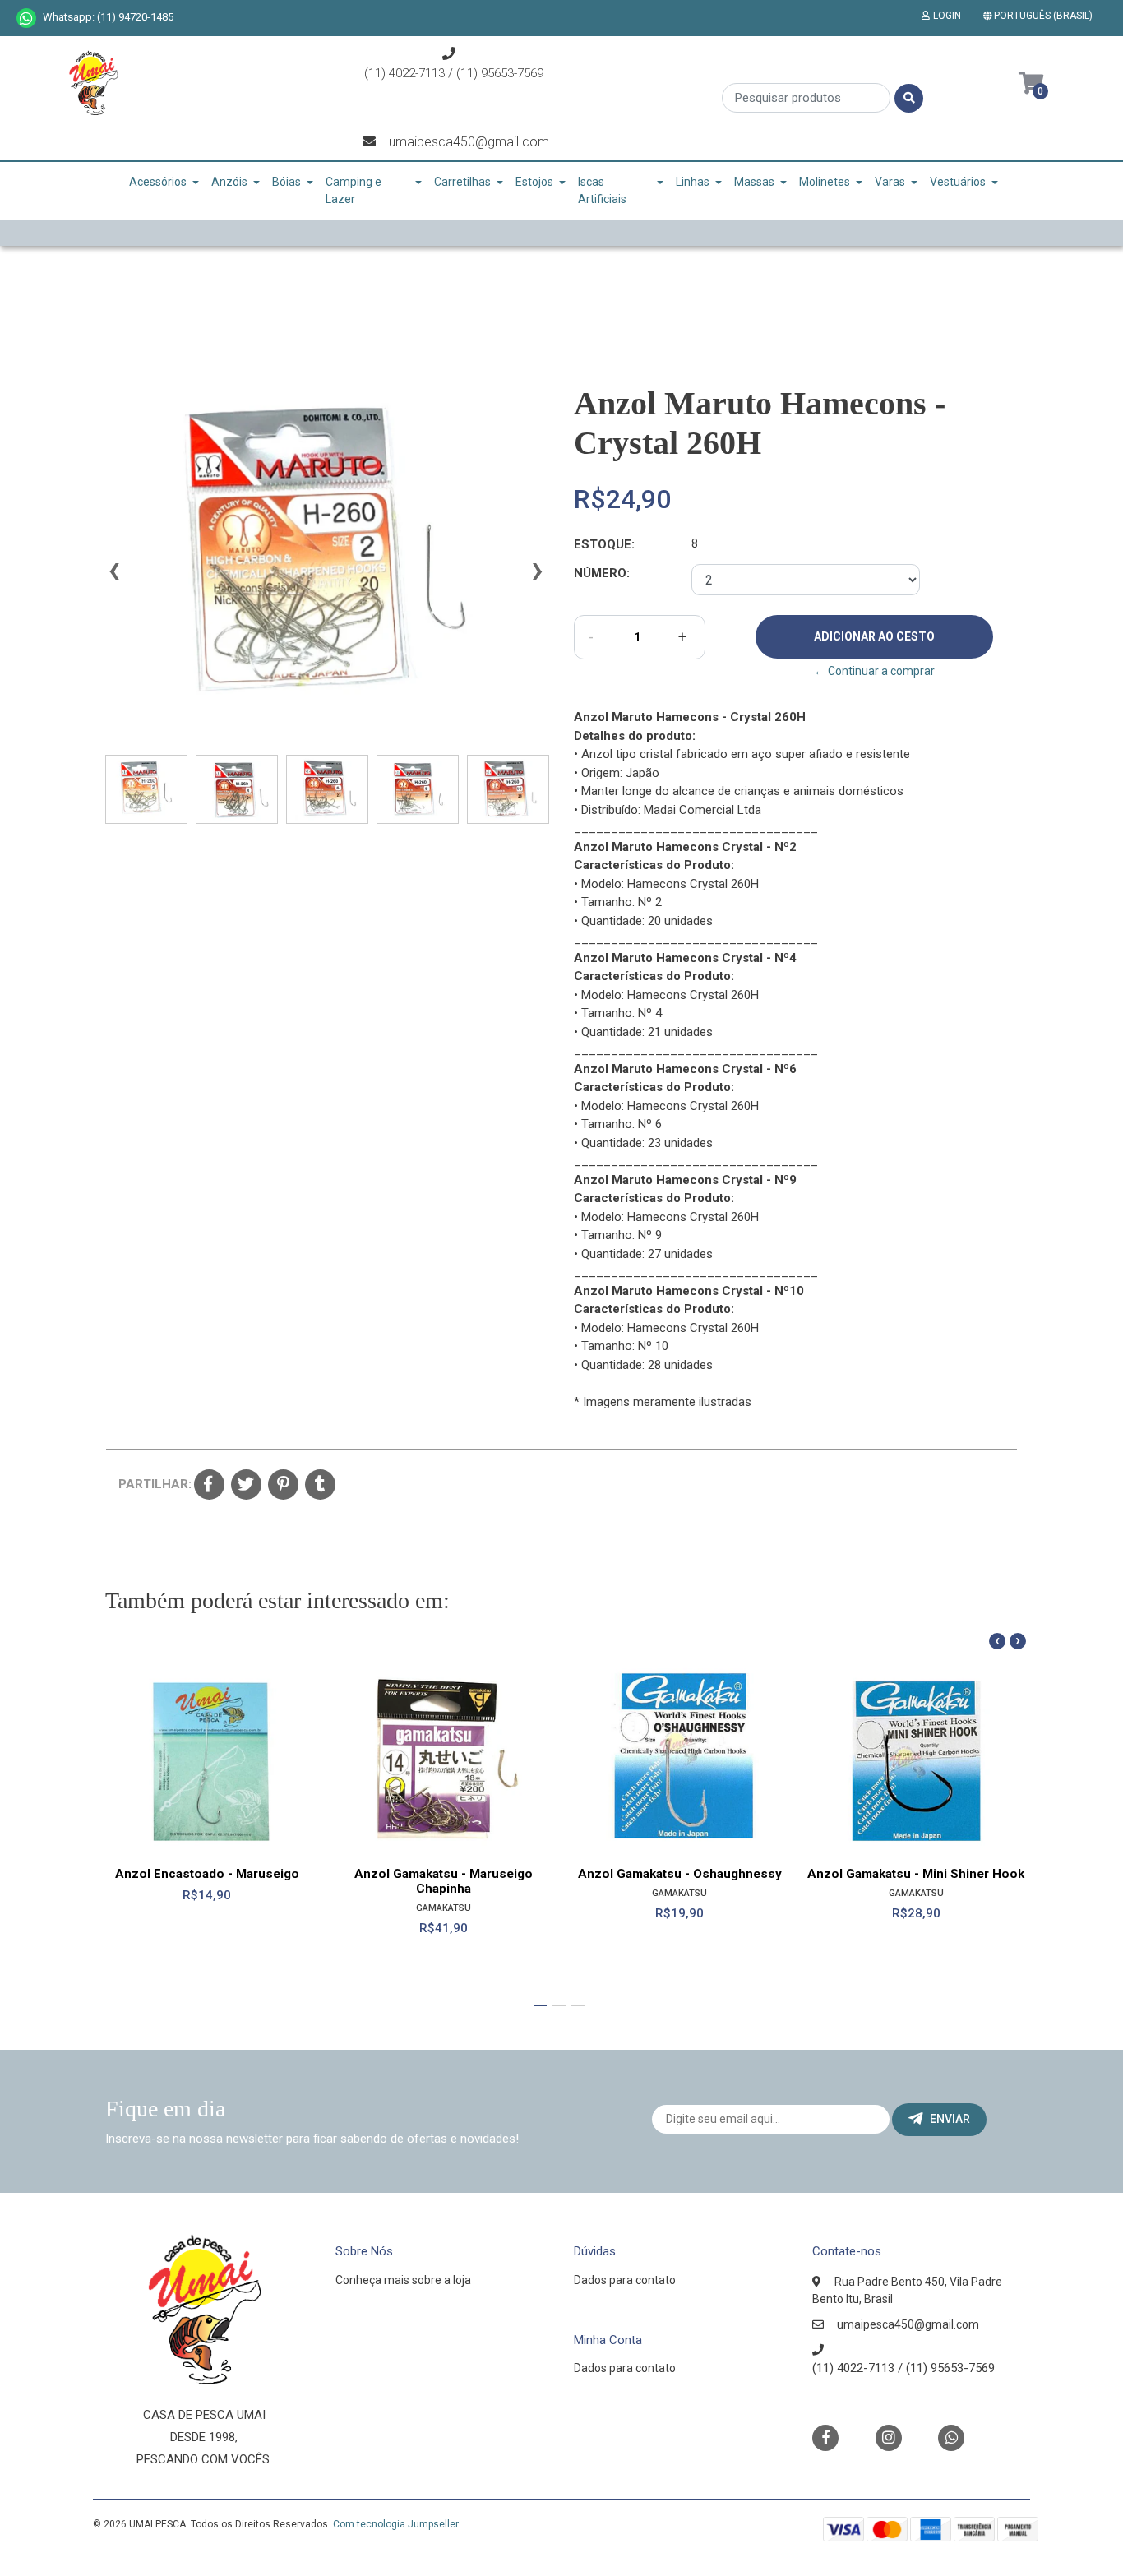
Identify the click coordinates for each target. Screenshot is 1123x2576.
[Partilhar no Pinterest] (283, 1486)
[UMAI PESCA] (93, 89)
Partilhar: (150, 1484)
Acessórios (158, 182)
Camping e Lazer (354, 190)
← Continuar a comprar (874, 671)
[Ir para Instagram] (889, 2437)
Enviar (950, 2119)
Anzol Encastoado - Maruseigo (207, 1874)
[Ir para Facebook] (825, 2437)
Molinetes (825, 182)
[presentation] (113, 577)
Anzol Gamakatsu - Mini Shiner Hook (916, 1874)
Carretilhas (462, 182)
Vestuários (958, 182)
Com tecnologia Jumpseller (395, 2524)
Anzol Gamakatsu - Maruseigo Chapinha (444, 1881)
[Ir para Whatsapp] (26, 18)
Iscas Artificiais (602, 190)
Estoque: (604, 544)
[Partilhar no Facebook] (209, 1486)
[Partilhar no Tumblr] (320, 1486)
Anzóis (229, 182)
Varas (890, 182)
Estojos (534, 182)
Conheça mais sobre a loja (403, 2280)
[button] (1041, 16)
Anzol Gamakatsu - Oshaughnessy (680, 1874)
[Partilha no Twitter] (246, 1486)
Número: (602, 573)
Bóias (287, 182)
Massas (754, 182)
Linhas (693, 182)
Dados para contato (625, 2280)
